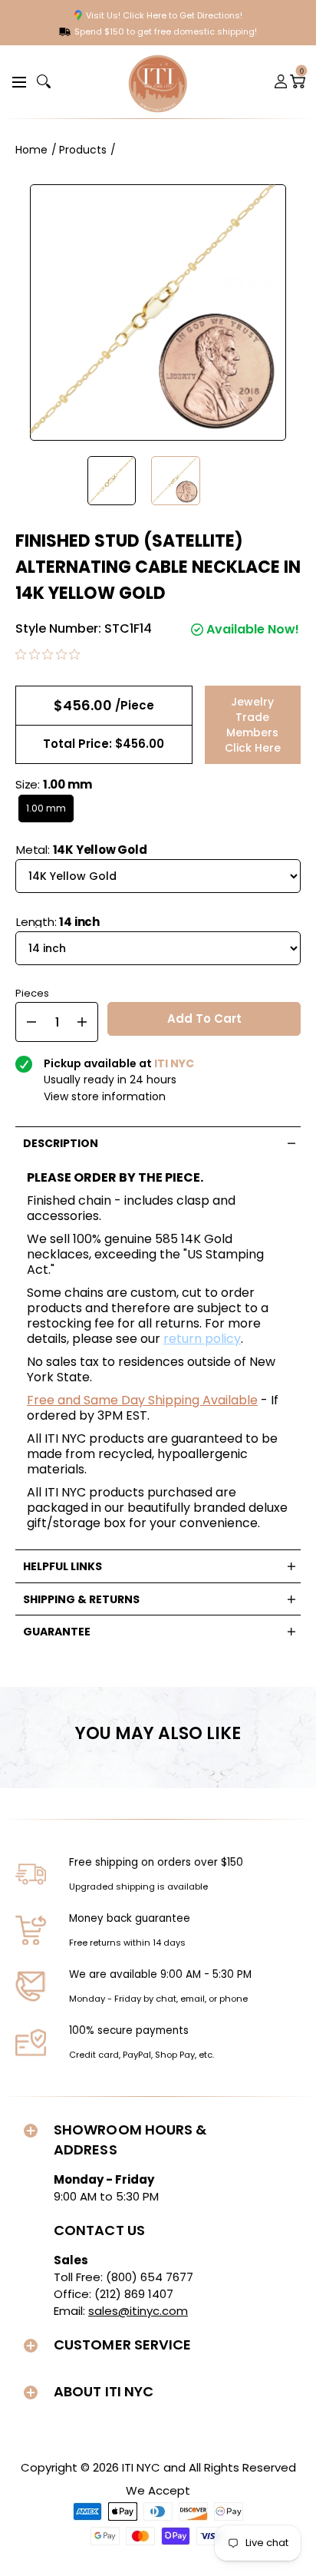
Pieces (32, 992)
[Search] (44, 81)
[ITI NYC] (158, 82)
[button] (17, 81)
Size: (53, 784)
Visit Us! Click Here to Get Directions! (164, 15)
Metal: (82, 850)
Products (83, 150)
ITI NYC (141, 2467)
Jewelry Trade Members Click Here (253, 725)
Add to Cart (204, 1018)
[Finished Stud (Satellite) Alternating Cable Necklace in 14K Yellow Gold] (112, 481)
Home (31, 150)
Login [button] (281, 81)
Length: (58, 922)
